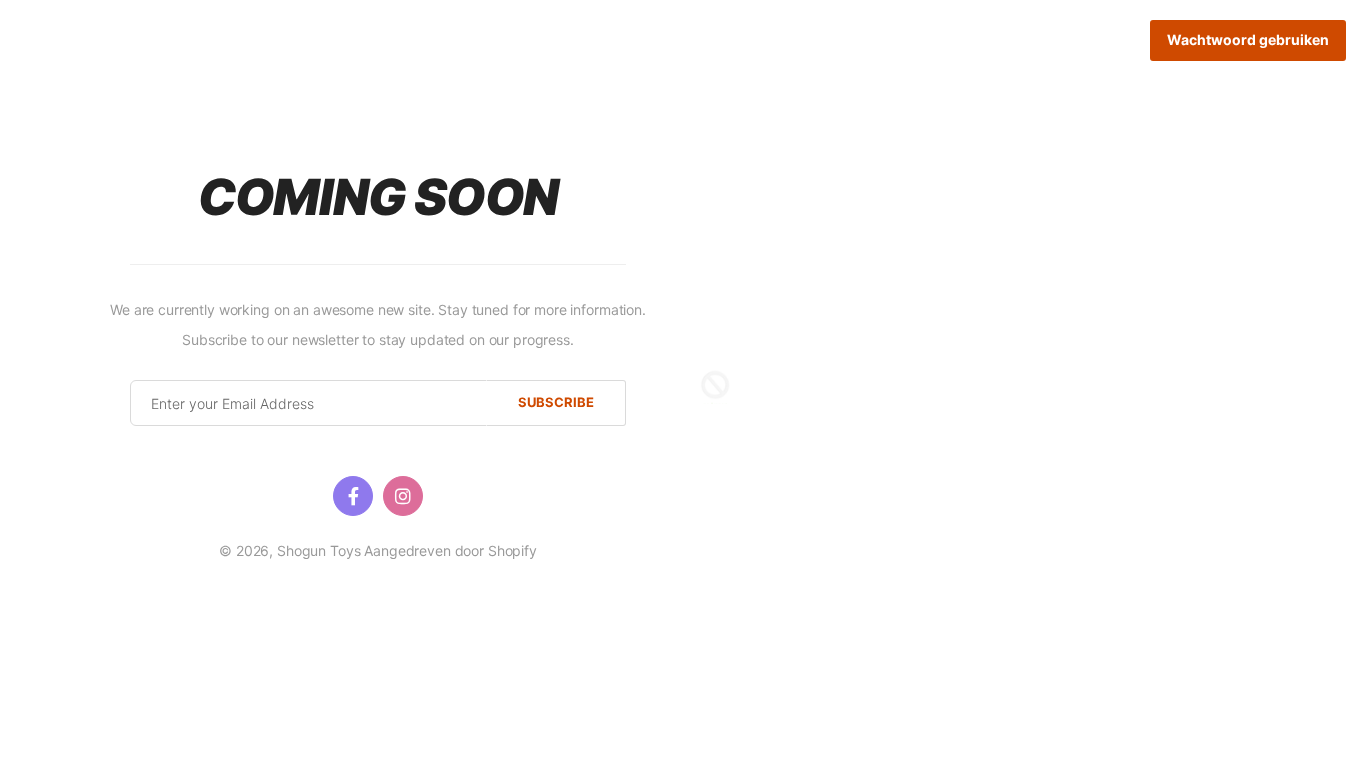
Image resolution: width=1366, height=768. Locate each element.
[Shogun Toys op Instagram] (403, 496)
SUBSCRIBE (556, 402)
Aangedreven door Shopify (450, 550)
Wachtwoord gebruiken (1248, 39)
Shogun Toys (318, 550)
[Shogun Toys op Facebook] (353, 496)
